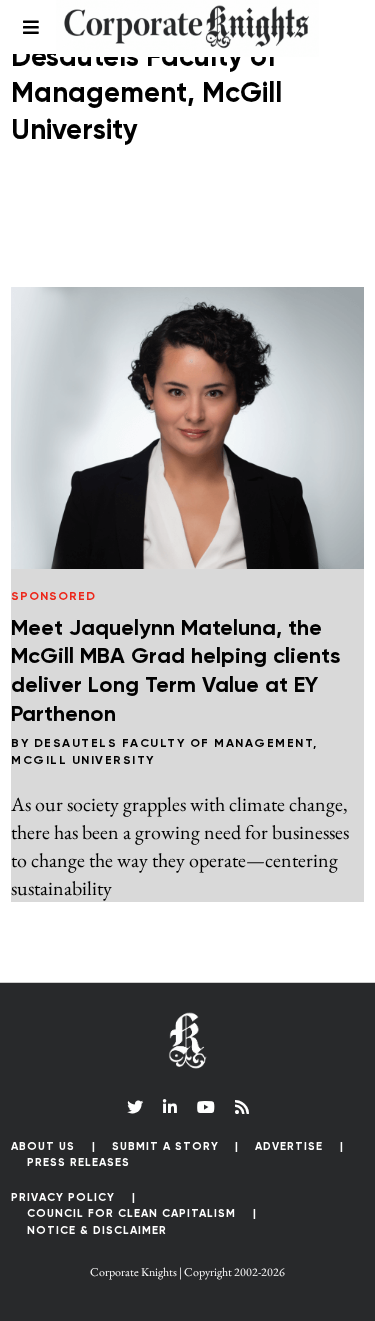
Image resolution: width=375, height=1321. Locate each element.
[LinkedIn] (170, 1107)
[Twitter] (135, 1107)
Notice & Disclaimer (97, 1230)
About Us (43, 1146)
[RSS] (242, 1107)
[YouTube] (206, 1107)
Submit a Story (165, 1146)
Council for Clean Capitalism (131, 1213)
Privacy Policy (63, 1197)
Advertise (289, 1146)
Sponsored (53, 597)
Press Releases (78, 1162)
